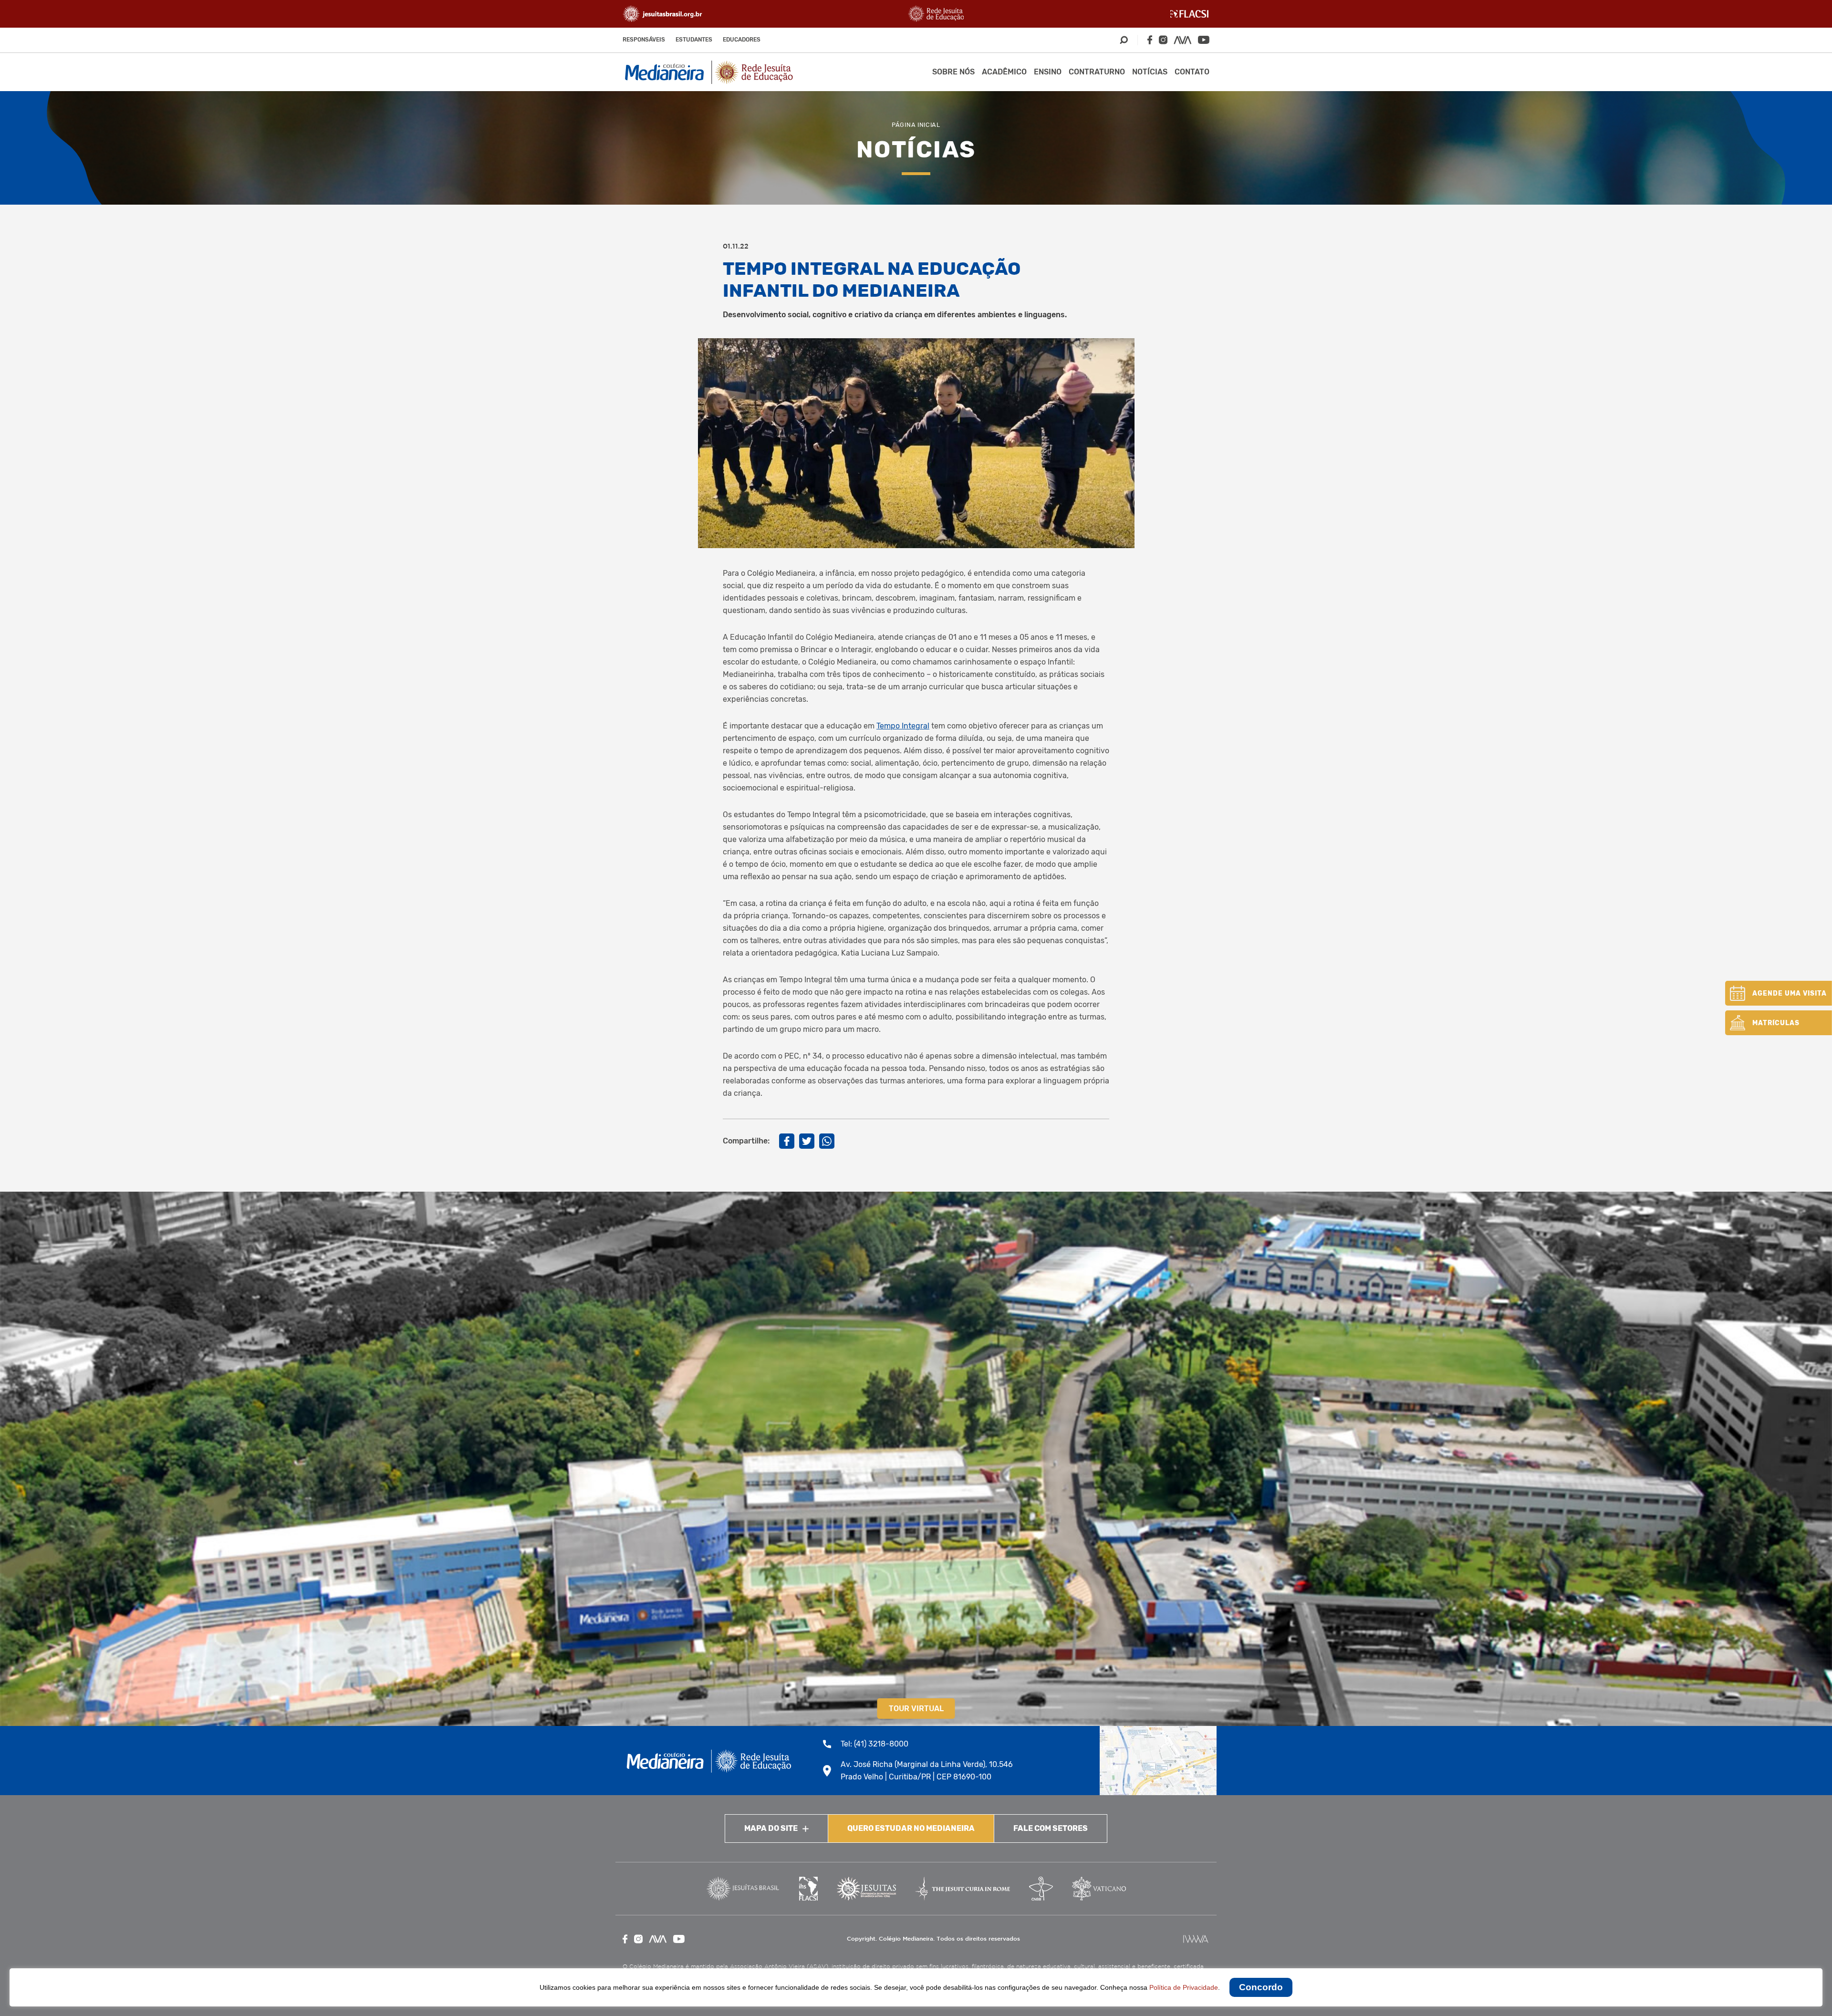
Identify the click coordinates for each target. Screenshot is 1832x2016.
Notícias (1150, 72)
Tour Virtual (916, 1709)
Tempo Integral (903, 726)
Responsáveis (644, 40)
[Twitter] (807, 1141)
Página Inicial (916, 125)
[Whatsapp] (827, 1141)
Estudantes (694, 40)
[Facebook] (1150, 40)
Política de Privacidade (1184, 1987)
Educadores (742, 40)
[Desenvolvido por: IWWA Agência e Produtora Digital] (1196, 1939)
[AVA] (1183, 40)
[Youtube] (1204, 40)
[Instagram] (1163, 40)
